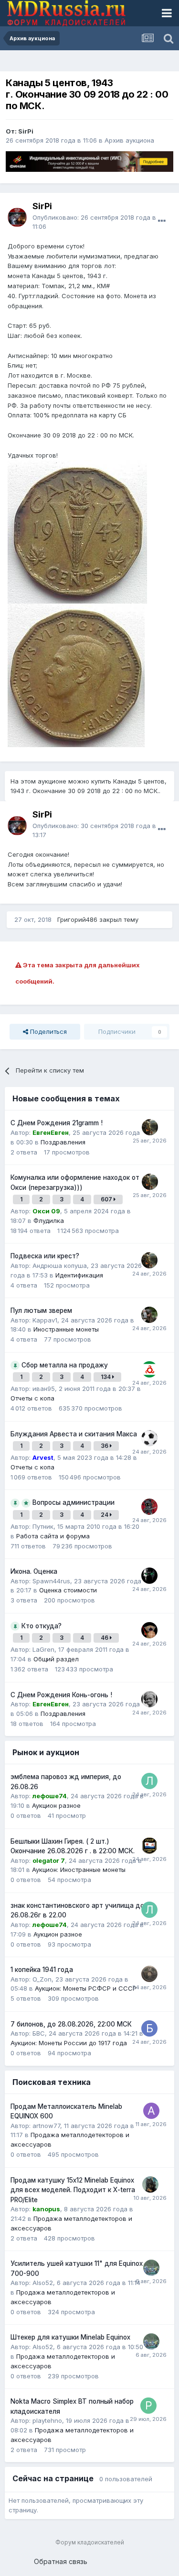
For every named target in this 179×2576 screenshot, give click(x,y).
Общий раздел (56, 1659)
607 (107, 1199)
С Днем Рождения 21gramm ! (57, 1123)
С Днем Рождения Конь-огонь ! (61, 1695)
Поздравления (63, 1142)
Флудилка (49, 1221)
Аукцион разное (56, 1805)
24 (105, 1515)
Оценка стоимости (68, 1590)
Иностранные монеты (66, 1329)
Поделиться (47, 1031)
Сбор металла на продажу (65, 1365)
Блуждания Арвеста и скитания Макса (74, 1434)
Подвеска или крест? (45, 1256)
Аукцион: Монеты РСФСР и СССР (86, 1988)
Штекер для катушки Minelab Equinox (70, 2337)
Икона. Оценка (34, 1571)
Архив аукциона (129, 140)
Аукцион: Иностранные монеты (79, 1870)
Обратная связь (61, 2561)
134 (106, 1377)
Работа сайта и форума (53, 1536)
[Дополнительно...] (162, 221)
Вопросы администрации (74, 1502)
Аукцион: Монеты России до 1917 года (69, 2043)
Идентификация (79, 1275)
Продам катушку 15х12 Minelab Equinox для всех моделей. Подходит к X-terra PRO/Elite (73, 2190)
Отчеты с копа (32, 1398)
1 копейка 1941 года (42, 1970)
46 (105, 1638)
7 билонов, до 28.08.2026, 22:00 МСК (71, 2024)
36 (105, 1446)
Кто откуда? (42, 1626)
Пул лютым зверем (41, 1310)
